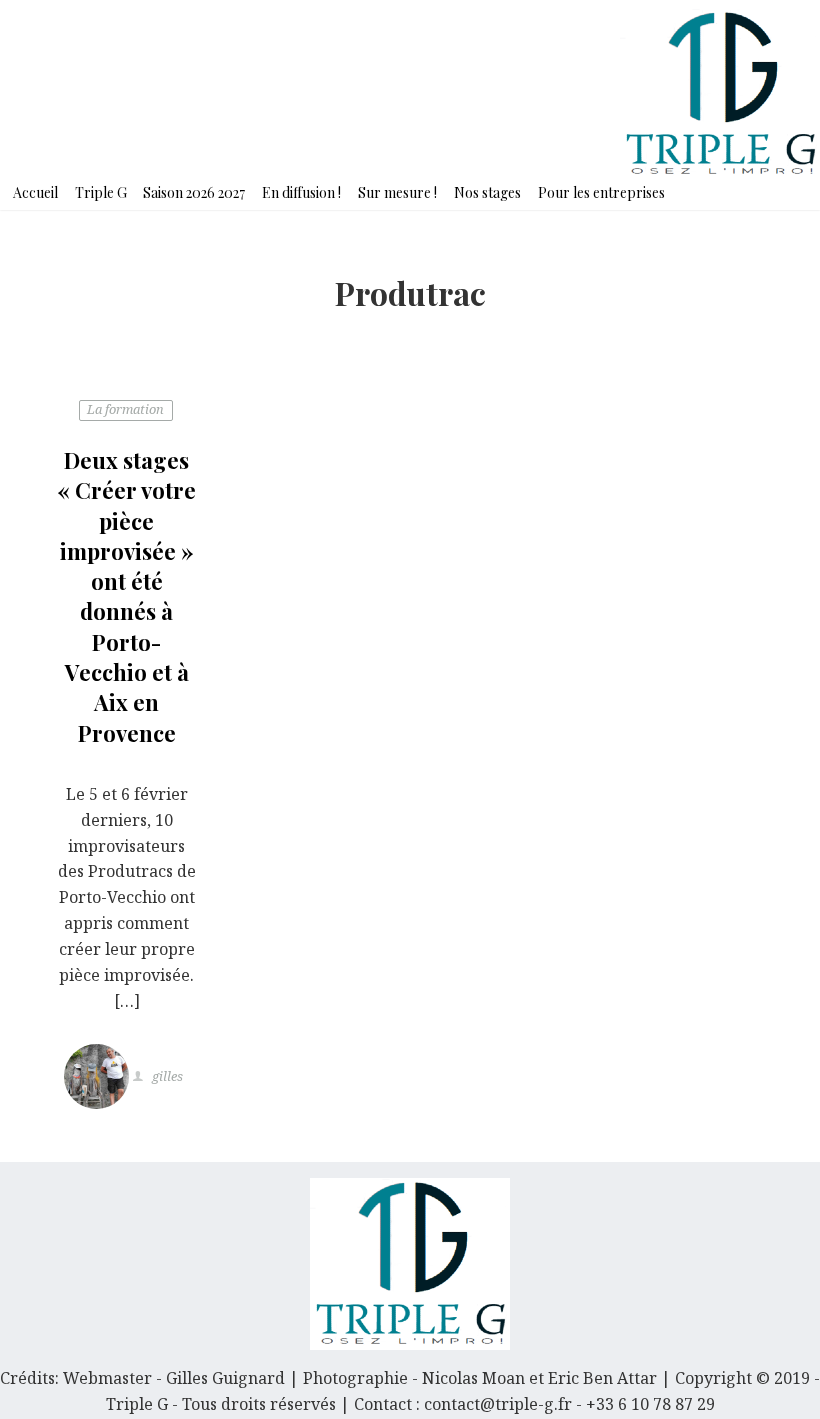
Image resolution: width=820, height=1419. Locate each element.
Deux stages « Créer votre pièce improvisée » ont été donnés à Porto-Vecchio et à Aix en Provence (126, 596)
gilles (166, 1077)
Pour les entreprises (601, 192)
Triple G (101, 192)
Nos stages (487, 192)
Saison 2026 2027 (194, 192)
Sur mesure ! (397, 192)
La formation (125, 409)
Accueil (35, 192)
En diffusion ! (301, 192)
